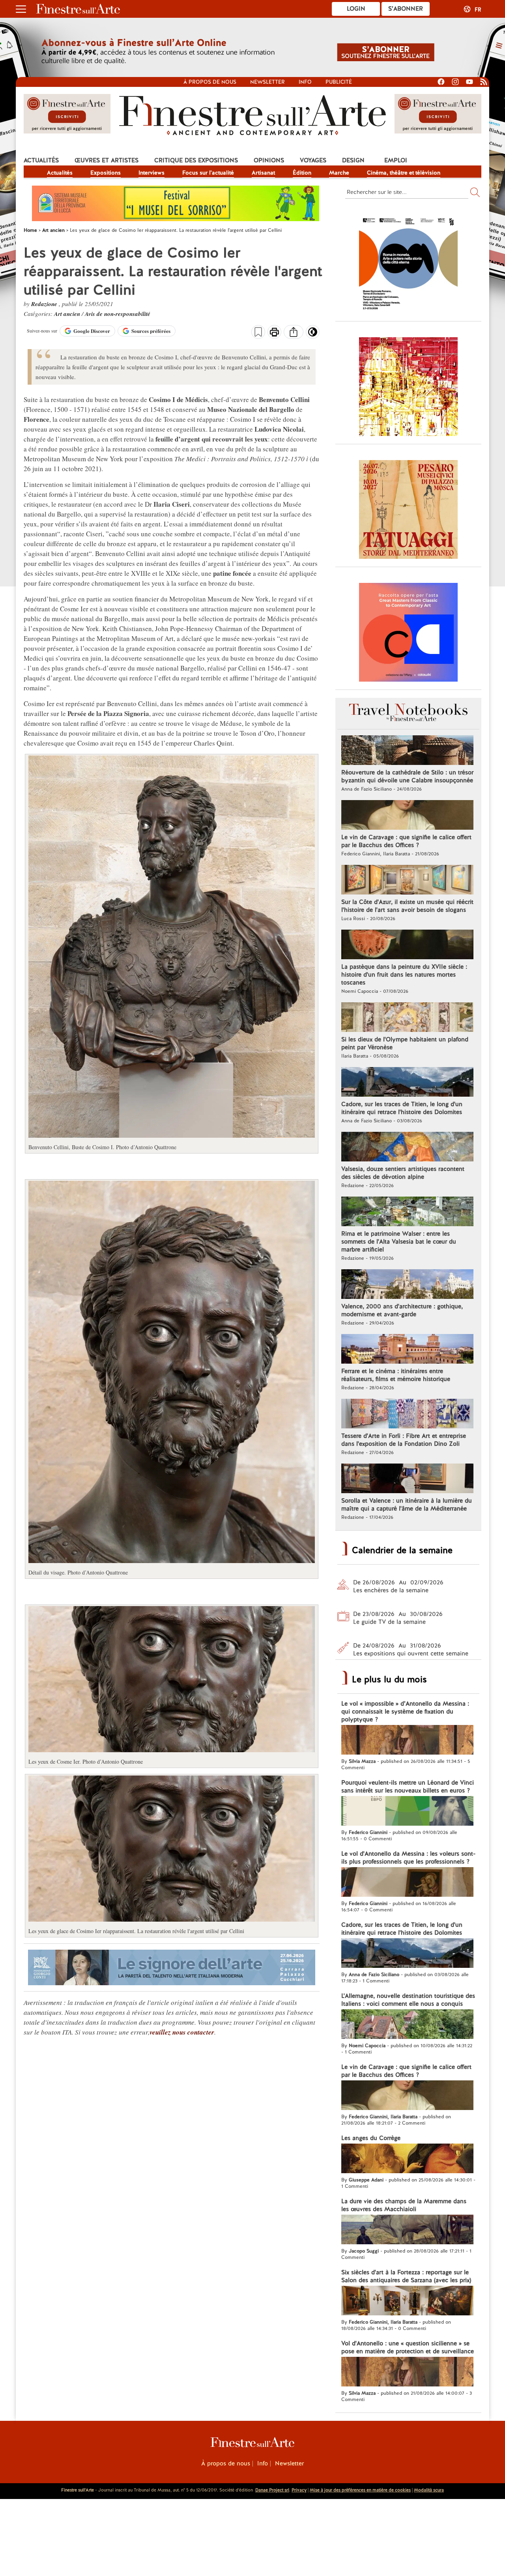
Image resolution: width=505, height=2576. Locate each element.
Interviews (151, 173)
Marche (339, 173)
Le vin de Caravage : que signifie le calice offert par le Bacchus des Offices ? (406, 841)
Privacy (299, 2490)
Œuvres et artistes (107, 160)
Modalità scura (429, 2490)
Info (305, 82)
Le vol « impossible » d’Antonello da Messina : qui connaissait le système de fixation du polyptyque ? (405, 1712)
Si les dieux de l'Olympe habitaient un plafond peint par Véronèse (405, 1043)
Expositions (106, 173)
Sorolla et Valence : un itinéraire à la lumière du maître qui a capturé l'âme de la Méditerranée (407, 1505)
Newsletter (267, 82)
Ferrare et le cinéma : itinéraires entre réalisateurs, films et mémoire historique (396, 1375)
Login (356, 9)
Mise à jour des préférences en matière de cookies (360, 2490)
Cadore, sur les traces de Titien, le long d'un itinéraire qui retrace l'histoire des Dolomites (402, 1108)
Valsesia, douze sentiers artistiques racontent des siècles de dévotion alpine (403, 1173)
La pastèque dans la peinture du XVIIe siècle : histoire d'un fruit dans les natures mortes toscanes (404, 975)
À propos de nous (226, 2463)
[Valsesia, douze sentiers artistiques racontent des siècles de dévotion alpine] (407, 1148)
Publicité (339, 82)
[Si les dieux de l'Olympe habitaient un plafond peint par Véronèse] (407, 1018)
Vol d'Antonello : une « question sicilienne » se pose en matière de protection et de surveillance (408, 2347)
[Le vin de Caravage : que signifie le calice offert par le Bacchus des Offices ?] (407, 816)
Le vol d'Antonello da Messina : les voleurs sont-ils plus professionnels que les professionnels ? (408, 1858)
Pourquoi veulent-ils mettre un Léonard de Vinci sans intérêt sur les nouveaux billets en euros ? (408, 1787)
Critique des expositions (196, 160)
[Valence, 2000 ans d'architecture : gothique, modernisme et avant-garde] (407, 1285)
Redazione (45, 304)
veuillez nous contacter (182, 2032)
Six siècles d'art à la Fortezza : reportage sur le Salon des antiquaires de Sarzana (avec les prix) (406, 2276)
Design (353, 160)
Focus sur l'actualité (208, 173)
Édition (302, 173)
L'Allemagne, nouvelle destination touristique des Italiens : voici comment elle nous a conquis (408, 2000)
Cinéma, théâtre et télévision (404, 173)
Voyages (313, 160)
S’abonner (406, 9)
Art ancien (68, 314)
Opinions (269, 160)
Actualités (41, 160)
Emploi (396, 160)
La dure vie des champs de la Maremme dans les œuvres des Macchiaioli (404, 2205)
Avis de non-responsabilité (118, 314)
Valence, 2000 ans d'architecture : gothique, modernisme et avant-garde (402, 1310)
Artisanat (263, 173)
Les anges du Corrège (371, 2138)
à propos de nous (210, 82)
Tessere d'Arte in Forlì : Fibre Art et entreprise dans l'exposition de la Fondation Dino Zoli (404, 1440)
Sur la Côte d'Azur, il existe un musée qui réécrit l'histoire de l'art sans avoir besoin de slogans (407, 906)
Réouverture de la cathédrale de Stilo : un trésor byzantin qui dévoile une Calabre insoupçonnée (407, 776)
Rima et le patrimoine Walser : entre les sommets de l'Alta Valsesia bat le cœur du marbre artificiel (399, 1242)
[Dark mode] (313, 334)
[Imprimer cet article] (274, 333)
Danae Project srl (272, 2490)
